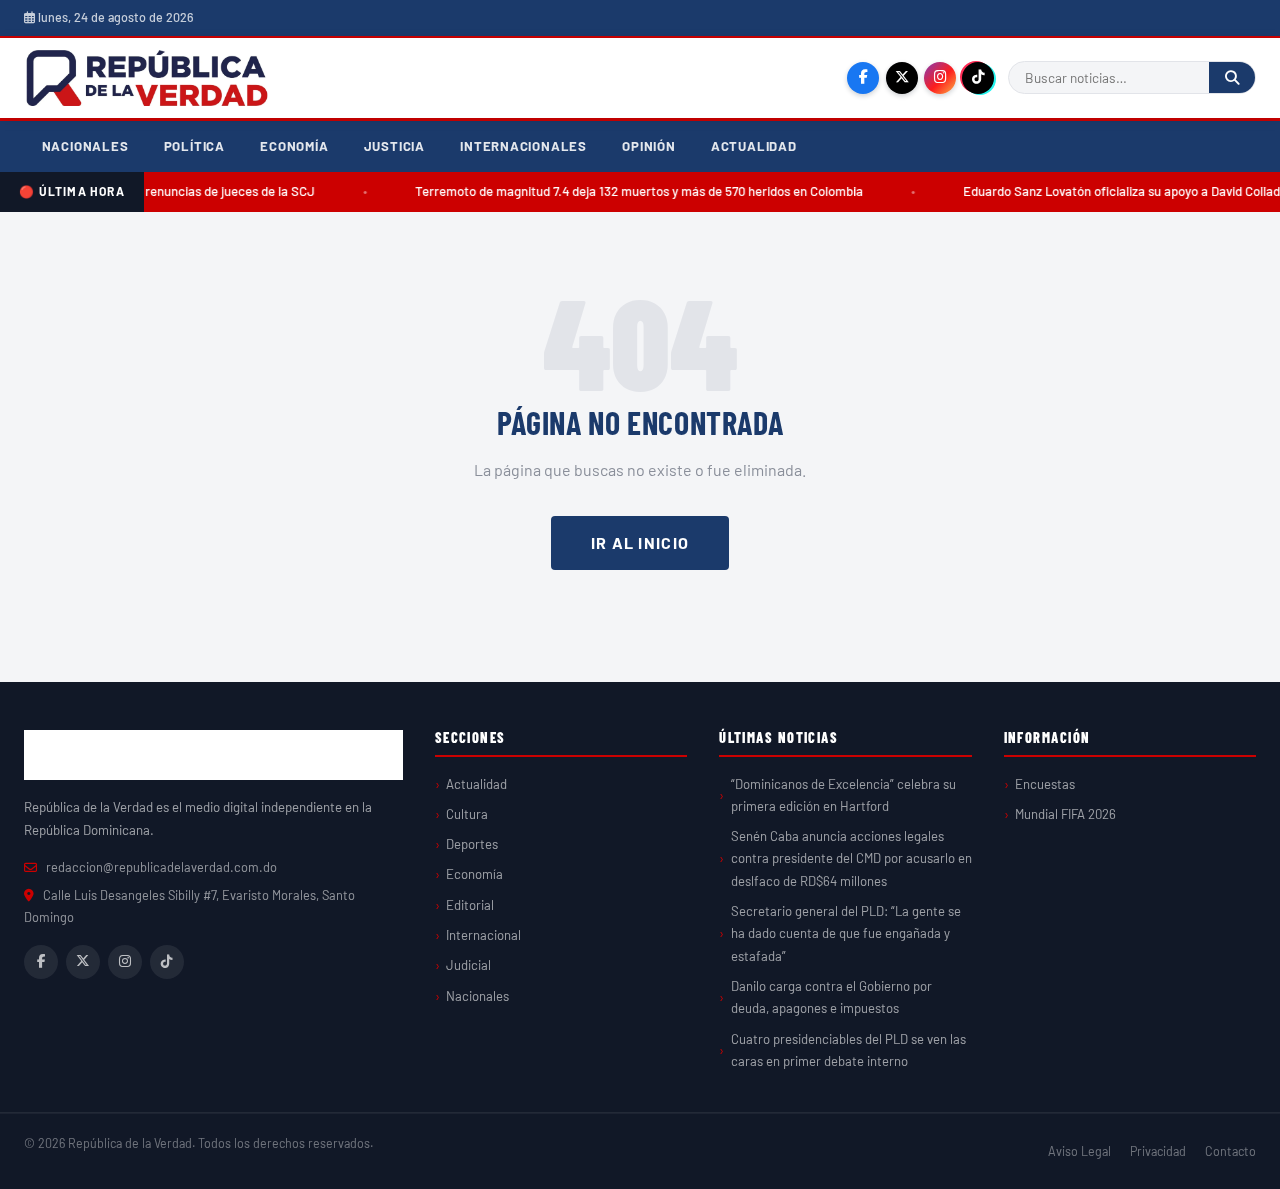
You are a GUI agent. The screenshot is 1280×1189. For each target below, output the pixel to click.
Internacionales (523, 146)
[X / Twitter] (902, 78)
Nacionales (85, 146)
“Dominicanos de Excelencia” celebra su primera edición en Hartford (843, 795)
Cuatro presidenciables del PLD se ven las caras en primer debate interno (848, 1050)
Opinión (649, 146)
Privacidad (1158, 1151)
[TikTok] (978, 78)
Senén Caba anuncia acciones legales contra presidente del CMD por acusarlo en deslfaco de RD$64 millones (851, 858)
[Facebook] (863, 78)
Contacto (1230, 1151)
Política (194, 146)
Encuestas (1045, 784)
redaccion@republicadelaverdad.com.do (161, 867)
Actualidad (754, 146)
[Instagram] (940, 78)
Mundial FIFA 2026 (1065, 814)
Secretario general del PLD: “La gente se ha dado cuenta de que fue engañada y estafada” (846, 933)
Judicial (468, 965)
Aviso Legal (1079, 1151)
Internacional (483, 935)
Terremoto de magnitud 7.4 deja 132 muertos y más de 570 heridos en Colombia (632, 191)
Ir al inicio (640, 542)
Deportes (472, 844)
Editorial (470, 905)
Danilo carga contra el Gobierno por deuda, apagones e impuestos (831, 997)
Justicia (394, 146)
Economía (294, 146)
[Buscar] (1232, 77)
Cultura (467, 814)
